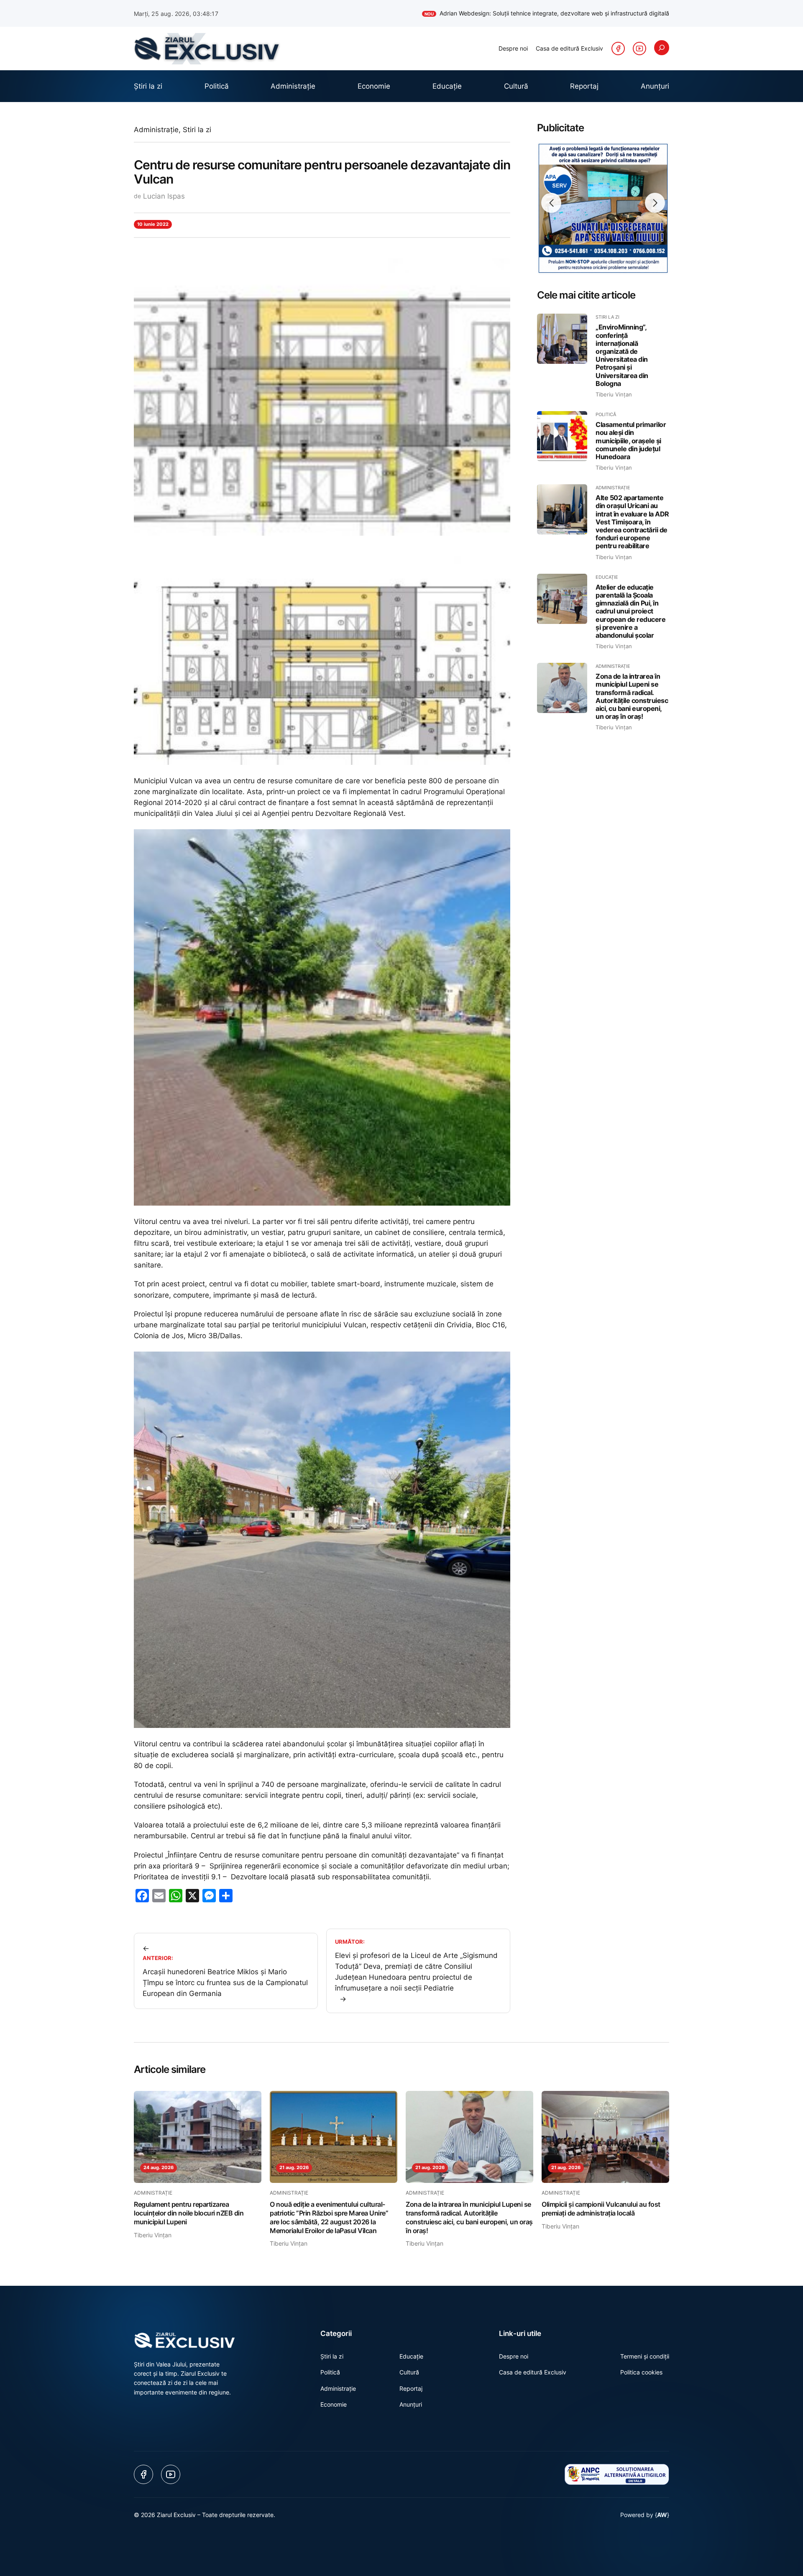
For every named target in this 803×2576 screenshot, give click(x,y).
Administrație (156, 130)
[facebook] (618, 49)
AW (662, 2515)
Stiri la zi (197, 130)
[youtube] (639, 49)
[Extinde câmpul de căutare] (662, 48)
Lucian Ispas (164, 196)
